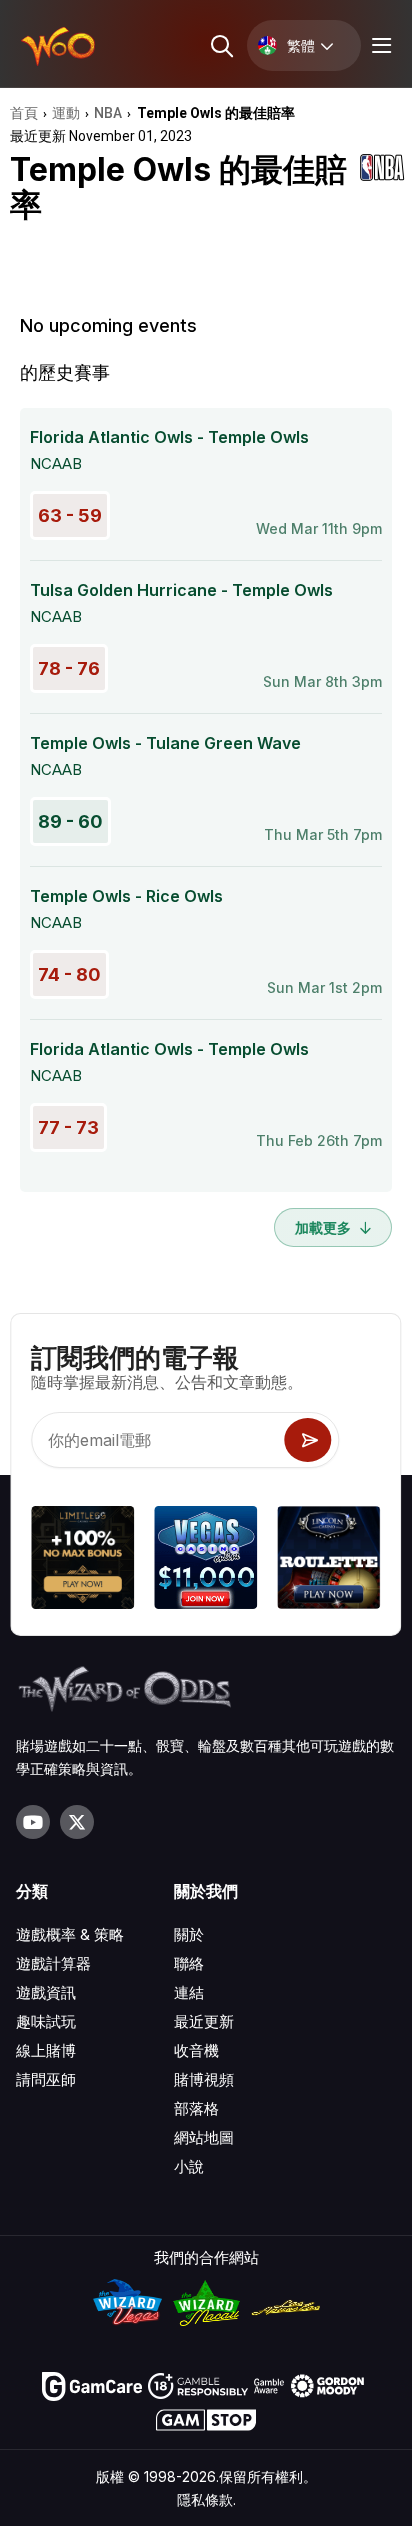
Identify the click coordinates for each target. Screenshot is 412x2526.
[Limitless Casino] (82, 1560)
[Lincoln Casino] (329, 1560)
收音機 (196, 2050)
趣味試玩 (46, 2021)
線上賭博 (46, 2050)
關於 (189, 1934)
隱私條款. (206, 2499)
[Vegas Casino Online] (205, 1560)
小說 (189, 2166)
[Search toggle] (220, 45)
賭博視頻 (204, 2079)
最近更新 (204, 2021)
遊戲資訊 (46, 1992)
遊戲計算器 (53, 1963)
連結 (189, 1992)
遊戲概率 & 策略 (70, 1934)
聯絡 (189, 1963)
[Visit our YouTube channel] (33, 1822)
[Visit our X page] (77, 1822)
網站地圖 (204, 2137)
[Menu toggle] (379, 45)
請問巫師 (46, 2079)
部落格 (196, 2108)
